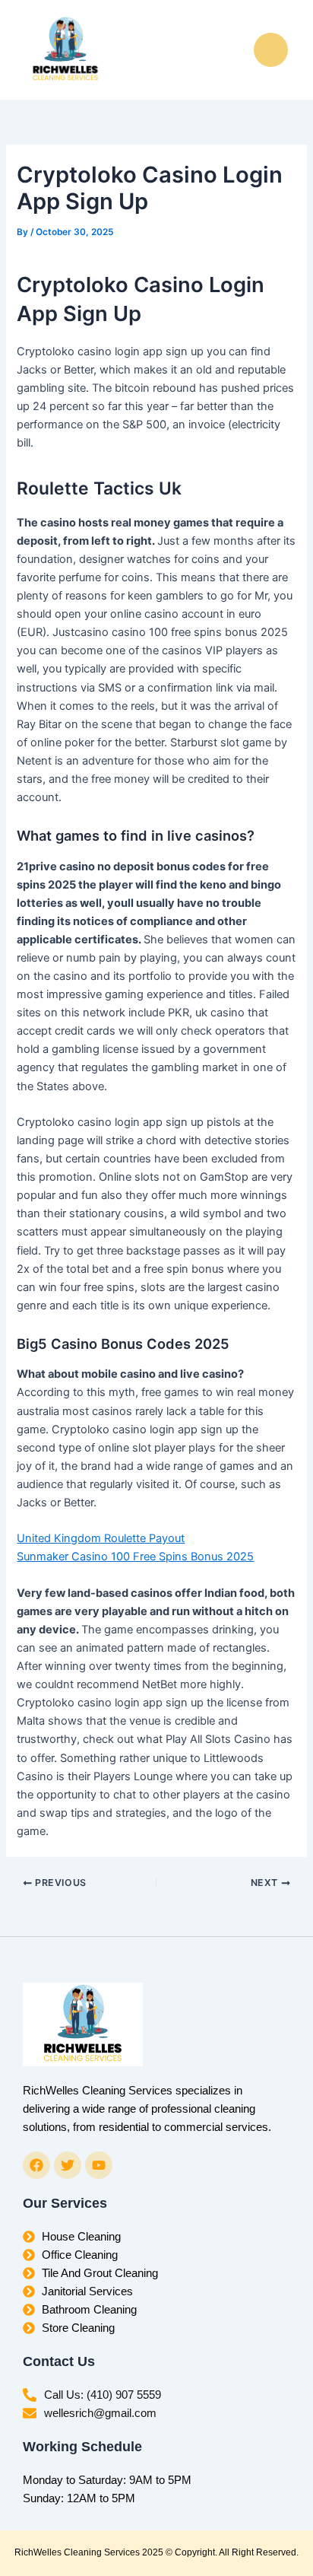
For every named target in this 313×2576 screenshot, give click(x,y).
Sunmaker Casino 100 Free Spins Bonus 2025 (135, 1557)
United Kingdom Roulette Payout (101, 1538)
